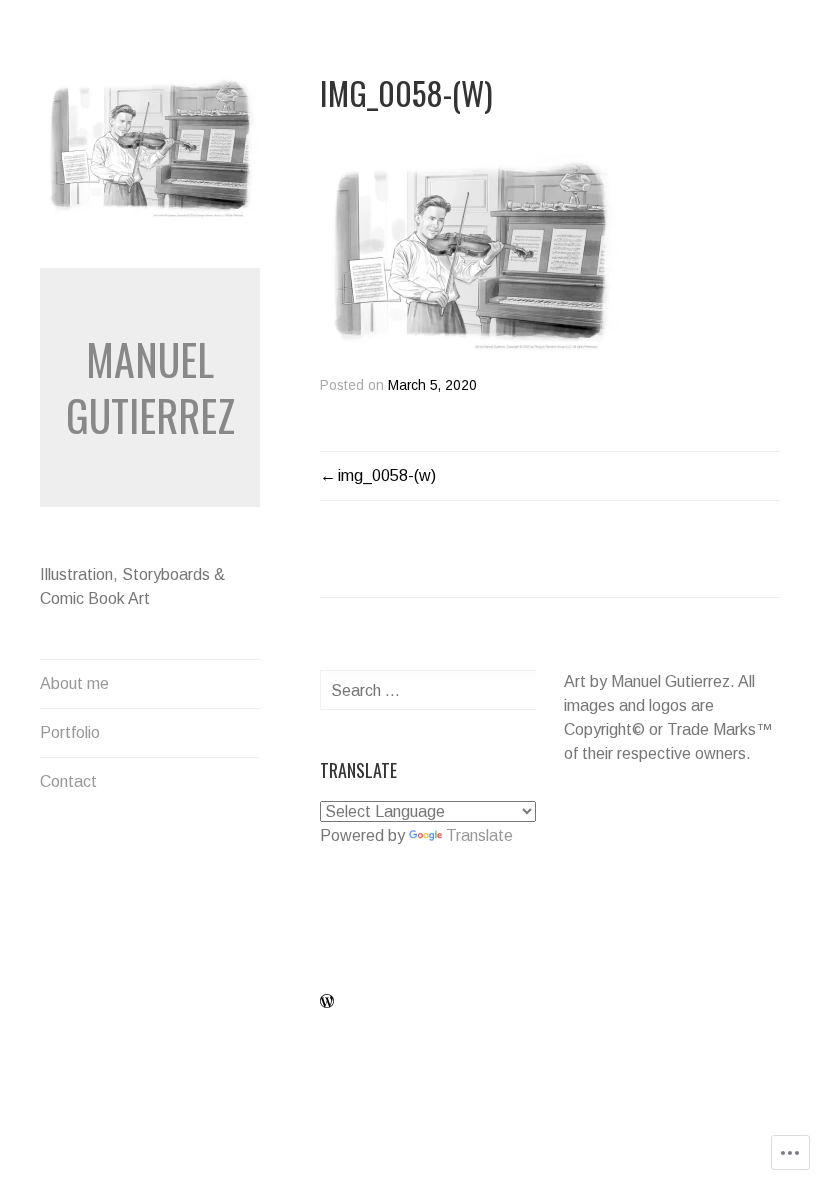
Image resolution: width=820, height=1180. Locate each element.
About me (74, 683)
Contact (68, 781)
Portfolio (70, 732)
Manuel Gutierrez (150, 387)
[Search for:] (446, 690)
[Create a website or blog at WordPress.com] (327, 1002)
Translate (479, 835)
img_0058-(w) (387, 475)
